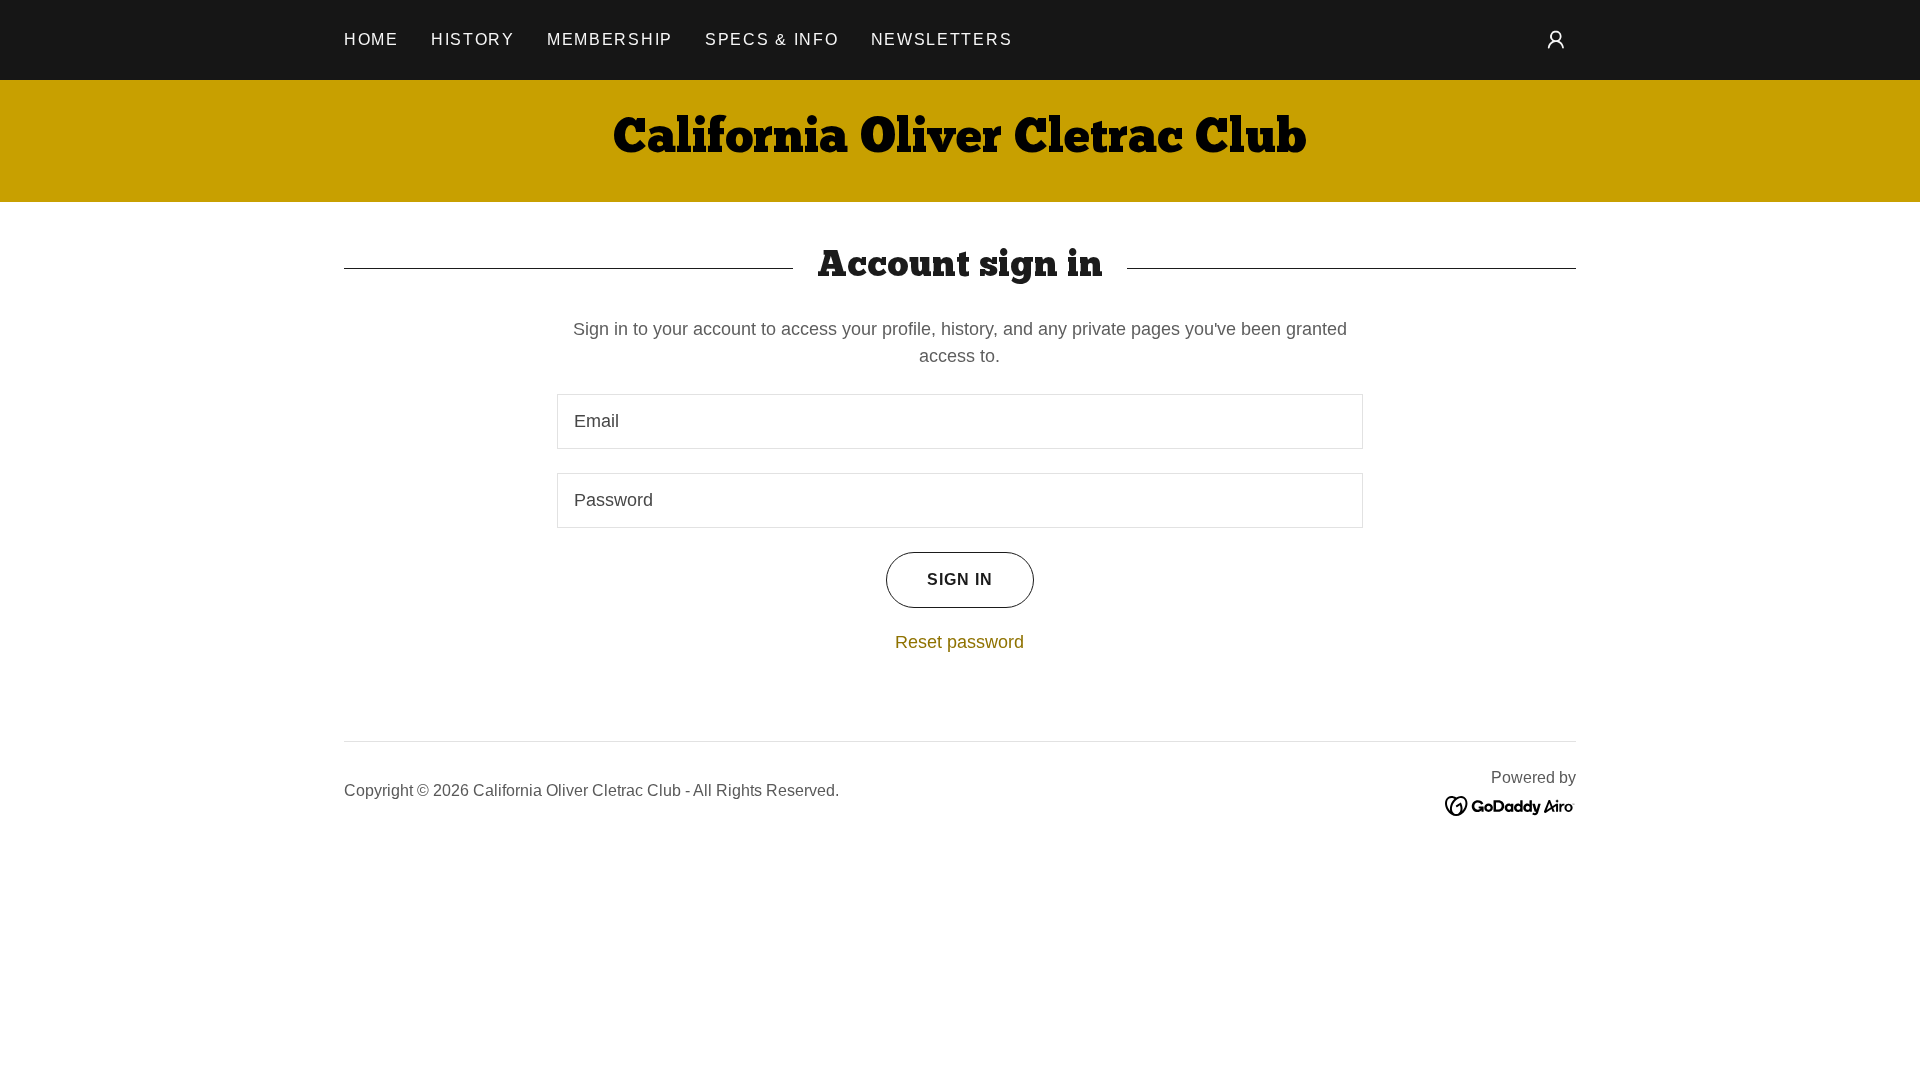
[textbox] (959, 421)
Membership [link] (610, 39)
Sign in (960, 579)
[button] (1556, 40)
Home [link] (371, 39)
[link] (960, 146)
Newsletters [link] (942, 39)
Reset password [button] (959, 642)
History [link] (473, 39)
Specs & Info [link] (772, 39)
